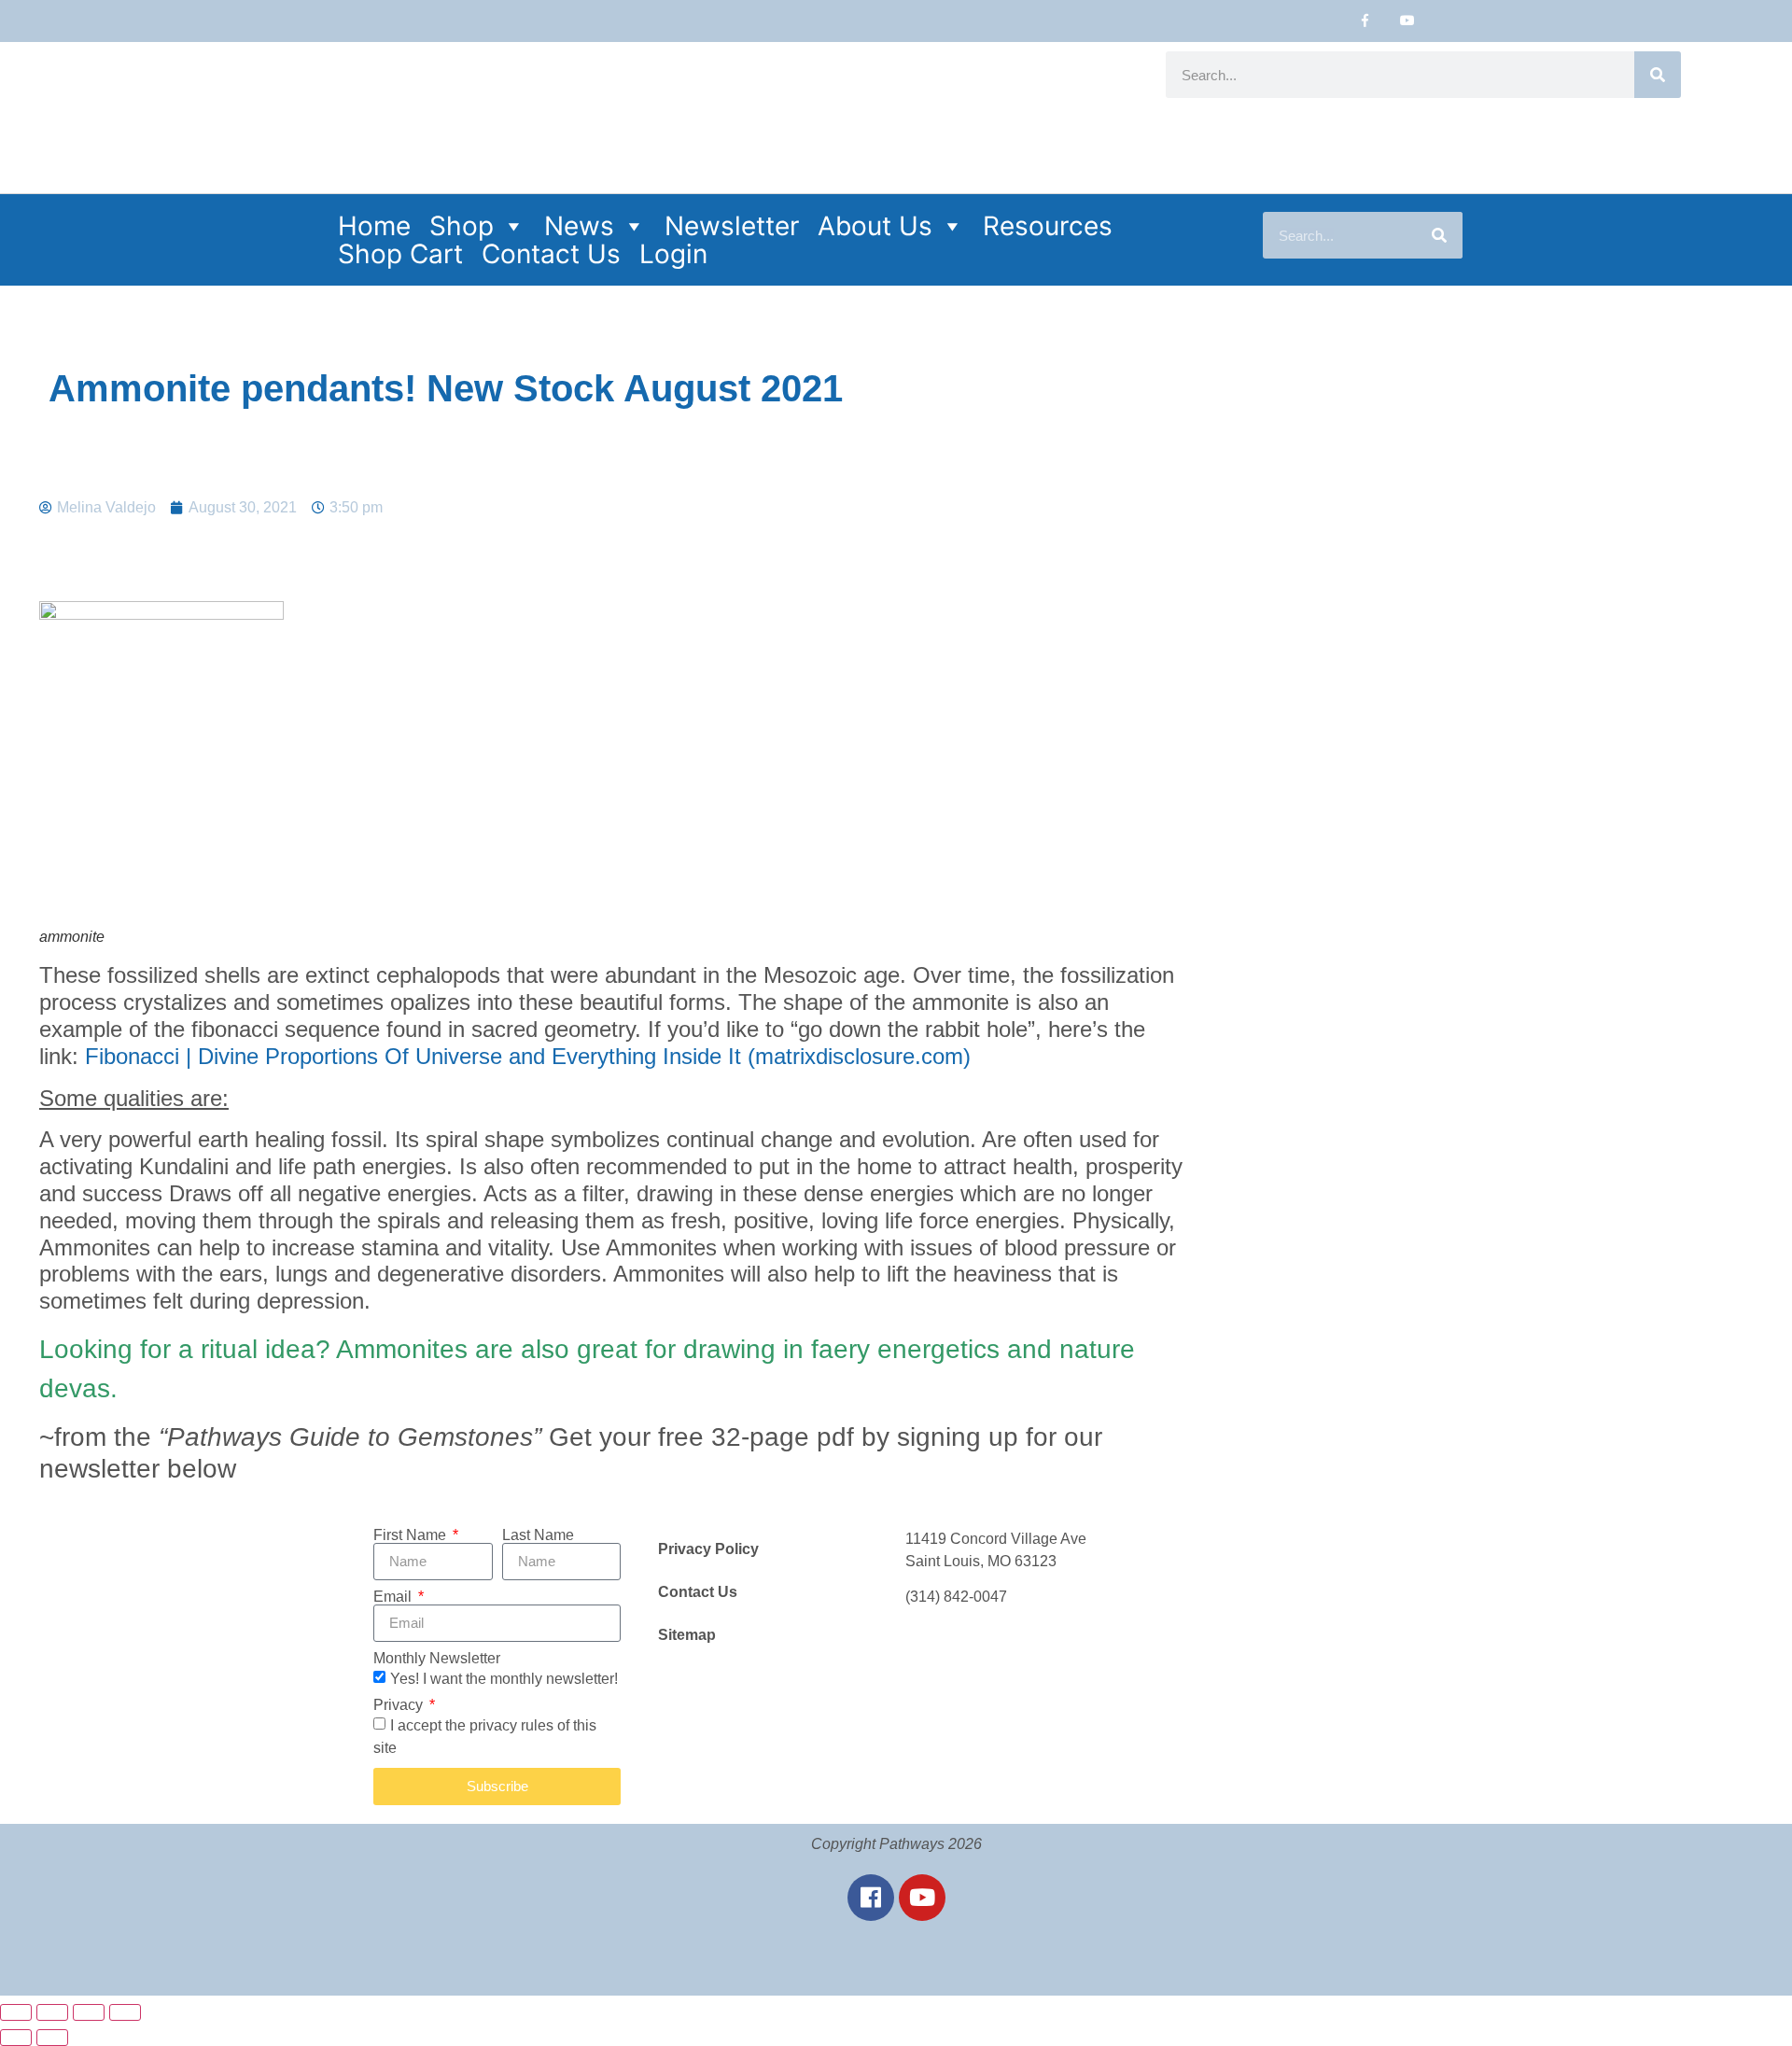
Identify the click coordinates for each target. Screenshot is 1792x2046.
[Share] (89, 2012)
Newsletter (732, 226)
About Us (875, 226)
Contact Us (551, 254)
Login (673, 254)
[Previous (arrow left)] (16, 2038)
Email (394, 1597)
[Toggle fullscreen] (52, 2012)
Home (374, 226)
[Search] (1658, 75)
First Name (412, 1535)
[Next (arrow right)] (52, 2038)
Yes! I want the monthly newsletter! (504, 1678)
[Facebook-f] (1365, 21)
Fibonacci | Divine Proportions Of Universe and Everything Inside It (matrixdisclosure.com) (528, 1056)
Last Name (538, 1535)
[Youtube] (1407, 21)
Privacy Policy (708, 1549)
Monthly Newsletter (437, 1659)
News (579, 226)
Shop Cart (400, 254)
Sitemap (687, 1635)
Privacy (400, 1705)
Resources (1048, 226)
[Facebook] (871, 1898)
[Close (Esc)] (125, 2012)
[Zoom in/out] (16, 2012)
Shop (462, 226)
